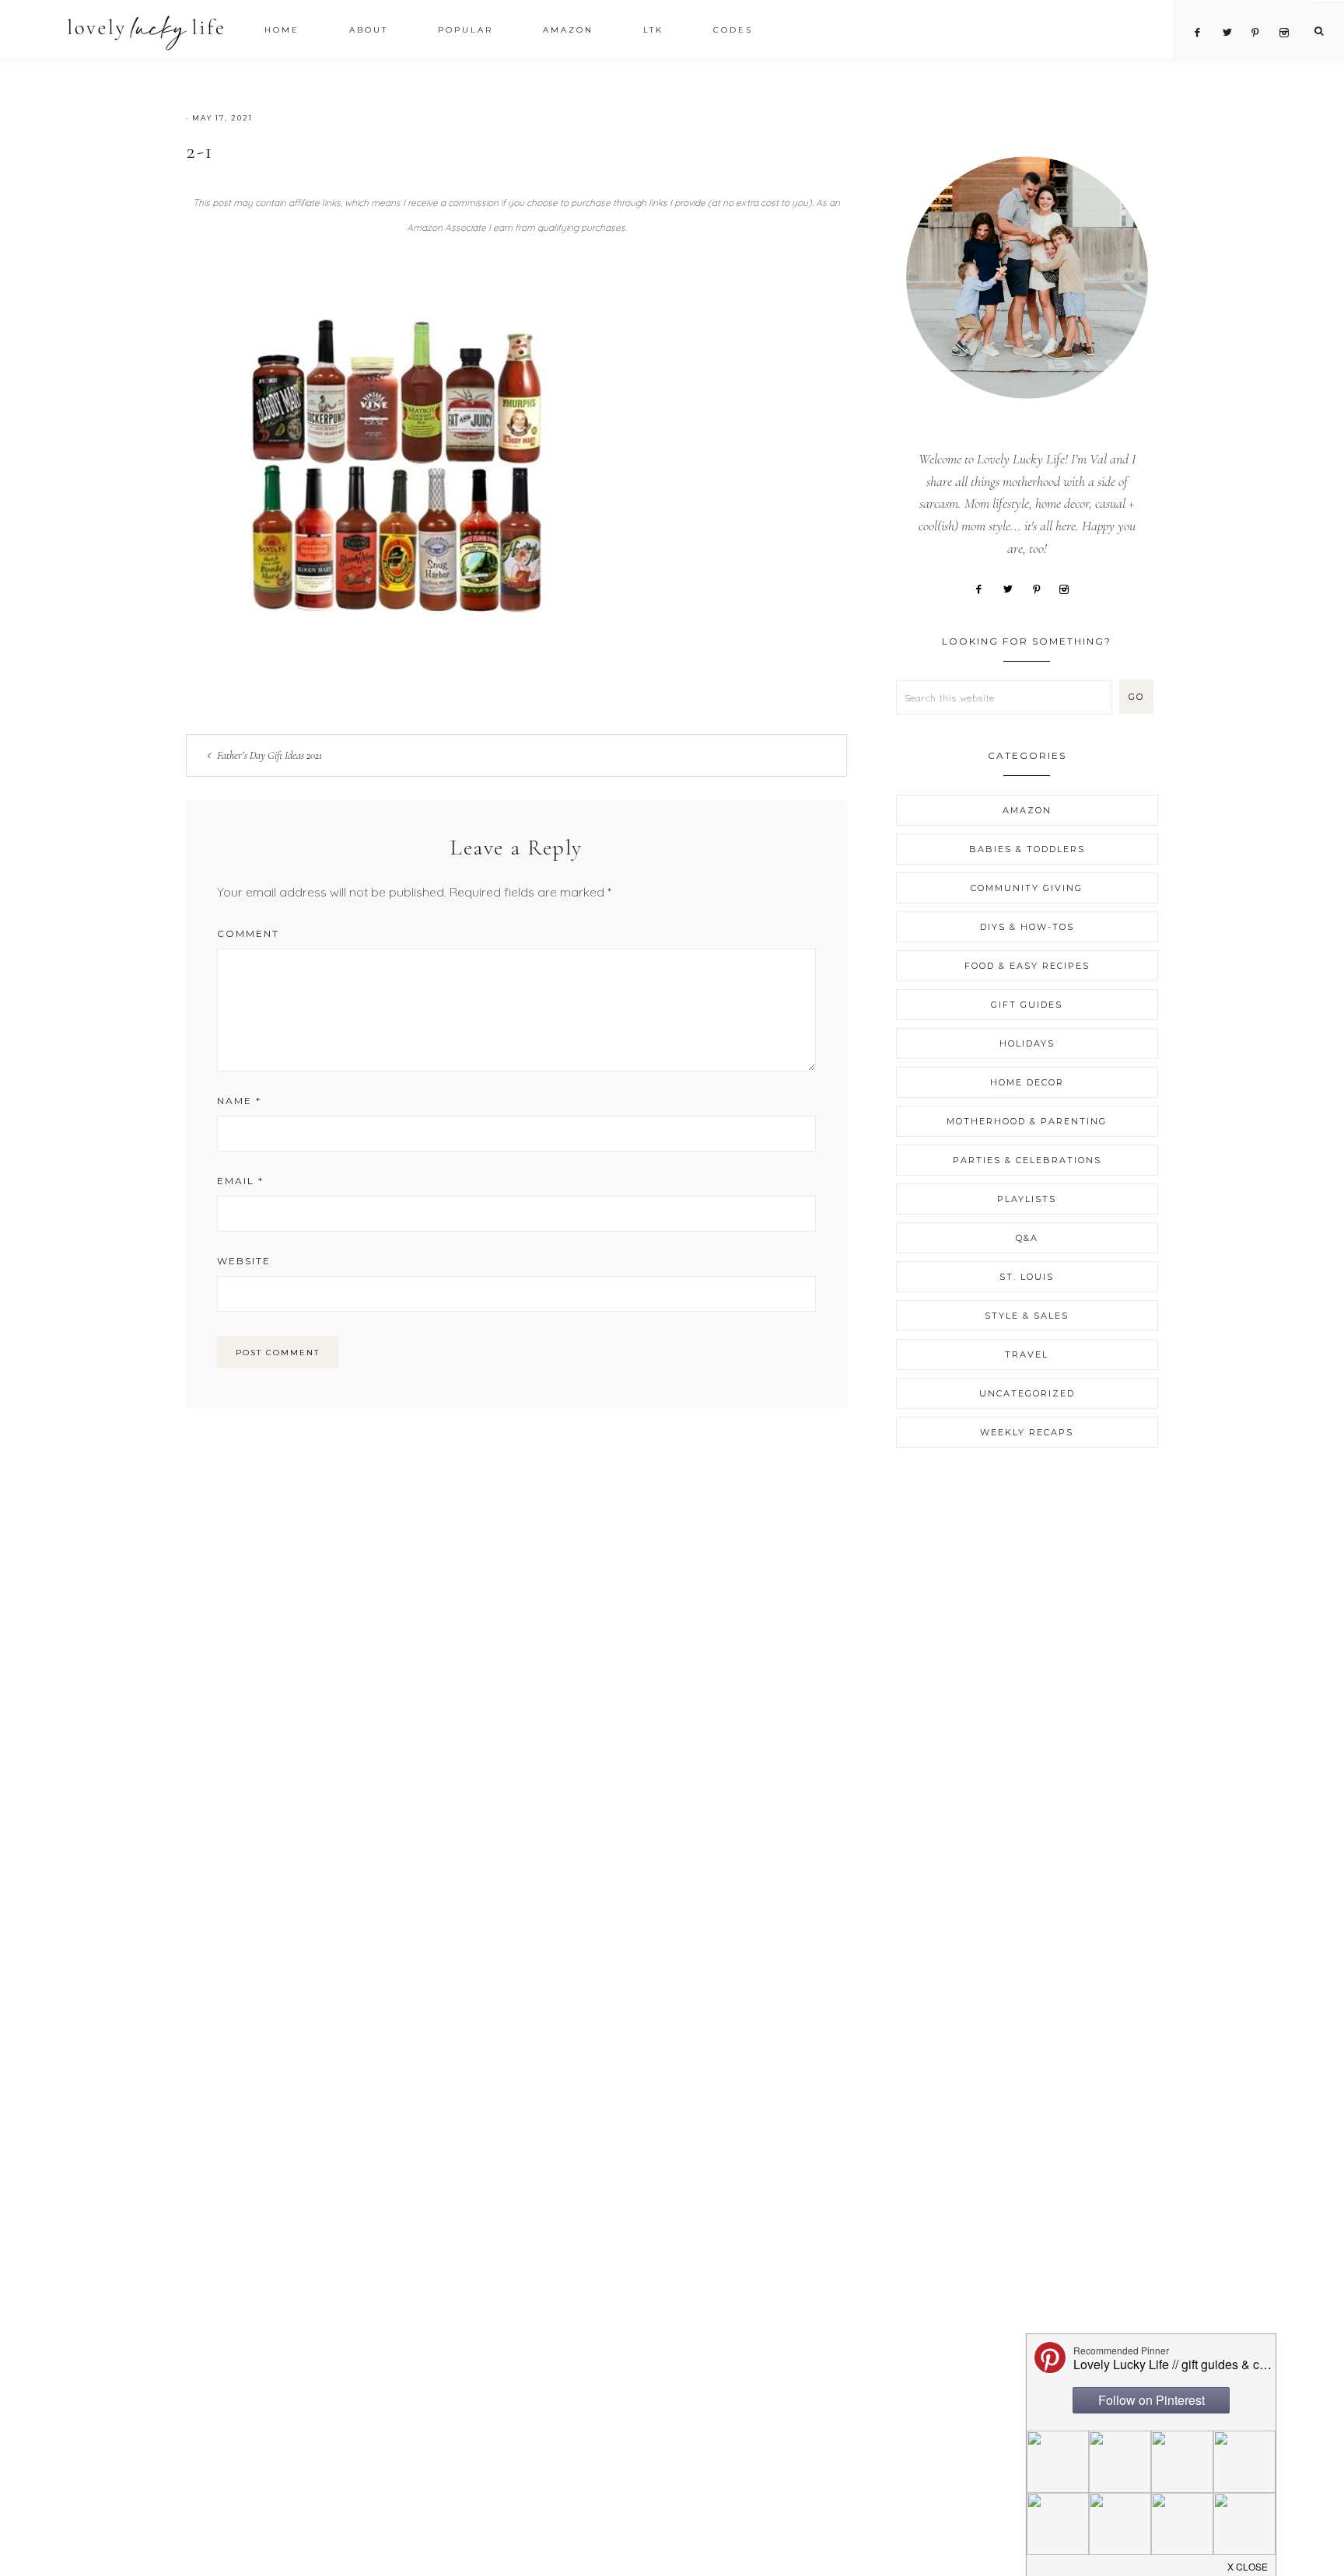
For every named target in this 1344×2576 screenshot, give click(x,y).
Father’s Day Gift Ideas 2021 (269, 755)
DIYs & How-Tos (1027, 927)
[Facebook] (984, 588)
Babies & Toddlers (1027, 849)
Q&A (1027, 1238)
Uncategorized (1027, 1393)
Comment (248, 933)
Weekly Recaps (1027, 1432)
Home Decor (1027, 1082)
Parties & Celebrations (1027, 1160)
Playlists (1027, 1199)
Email (240, 1181)
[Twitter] (1013, 588)
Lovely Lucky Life (146, 32)
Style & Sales (1027, 1316)
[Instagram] (1069, 588)
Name (239, 1101)
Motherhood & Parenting (1027, 1121)
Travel (1027, 1354)
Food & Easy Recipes (1027, 966)
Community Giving (1027, 888)
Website (244, 1261)
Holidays (1027, 1043)
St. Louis (1027, 1277)
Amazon (1027, 810)
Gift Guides (1027, 1005)
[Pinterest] (1042, 588)
